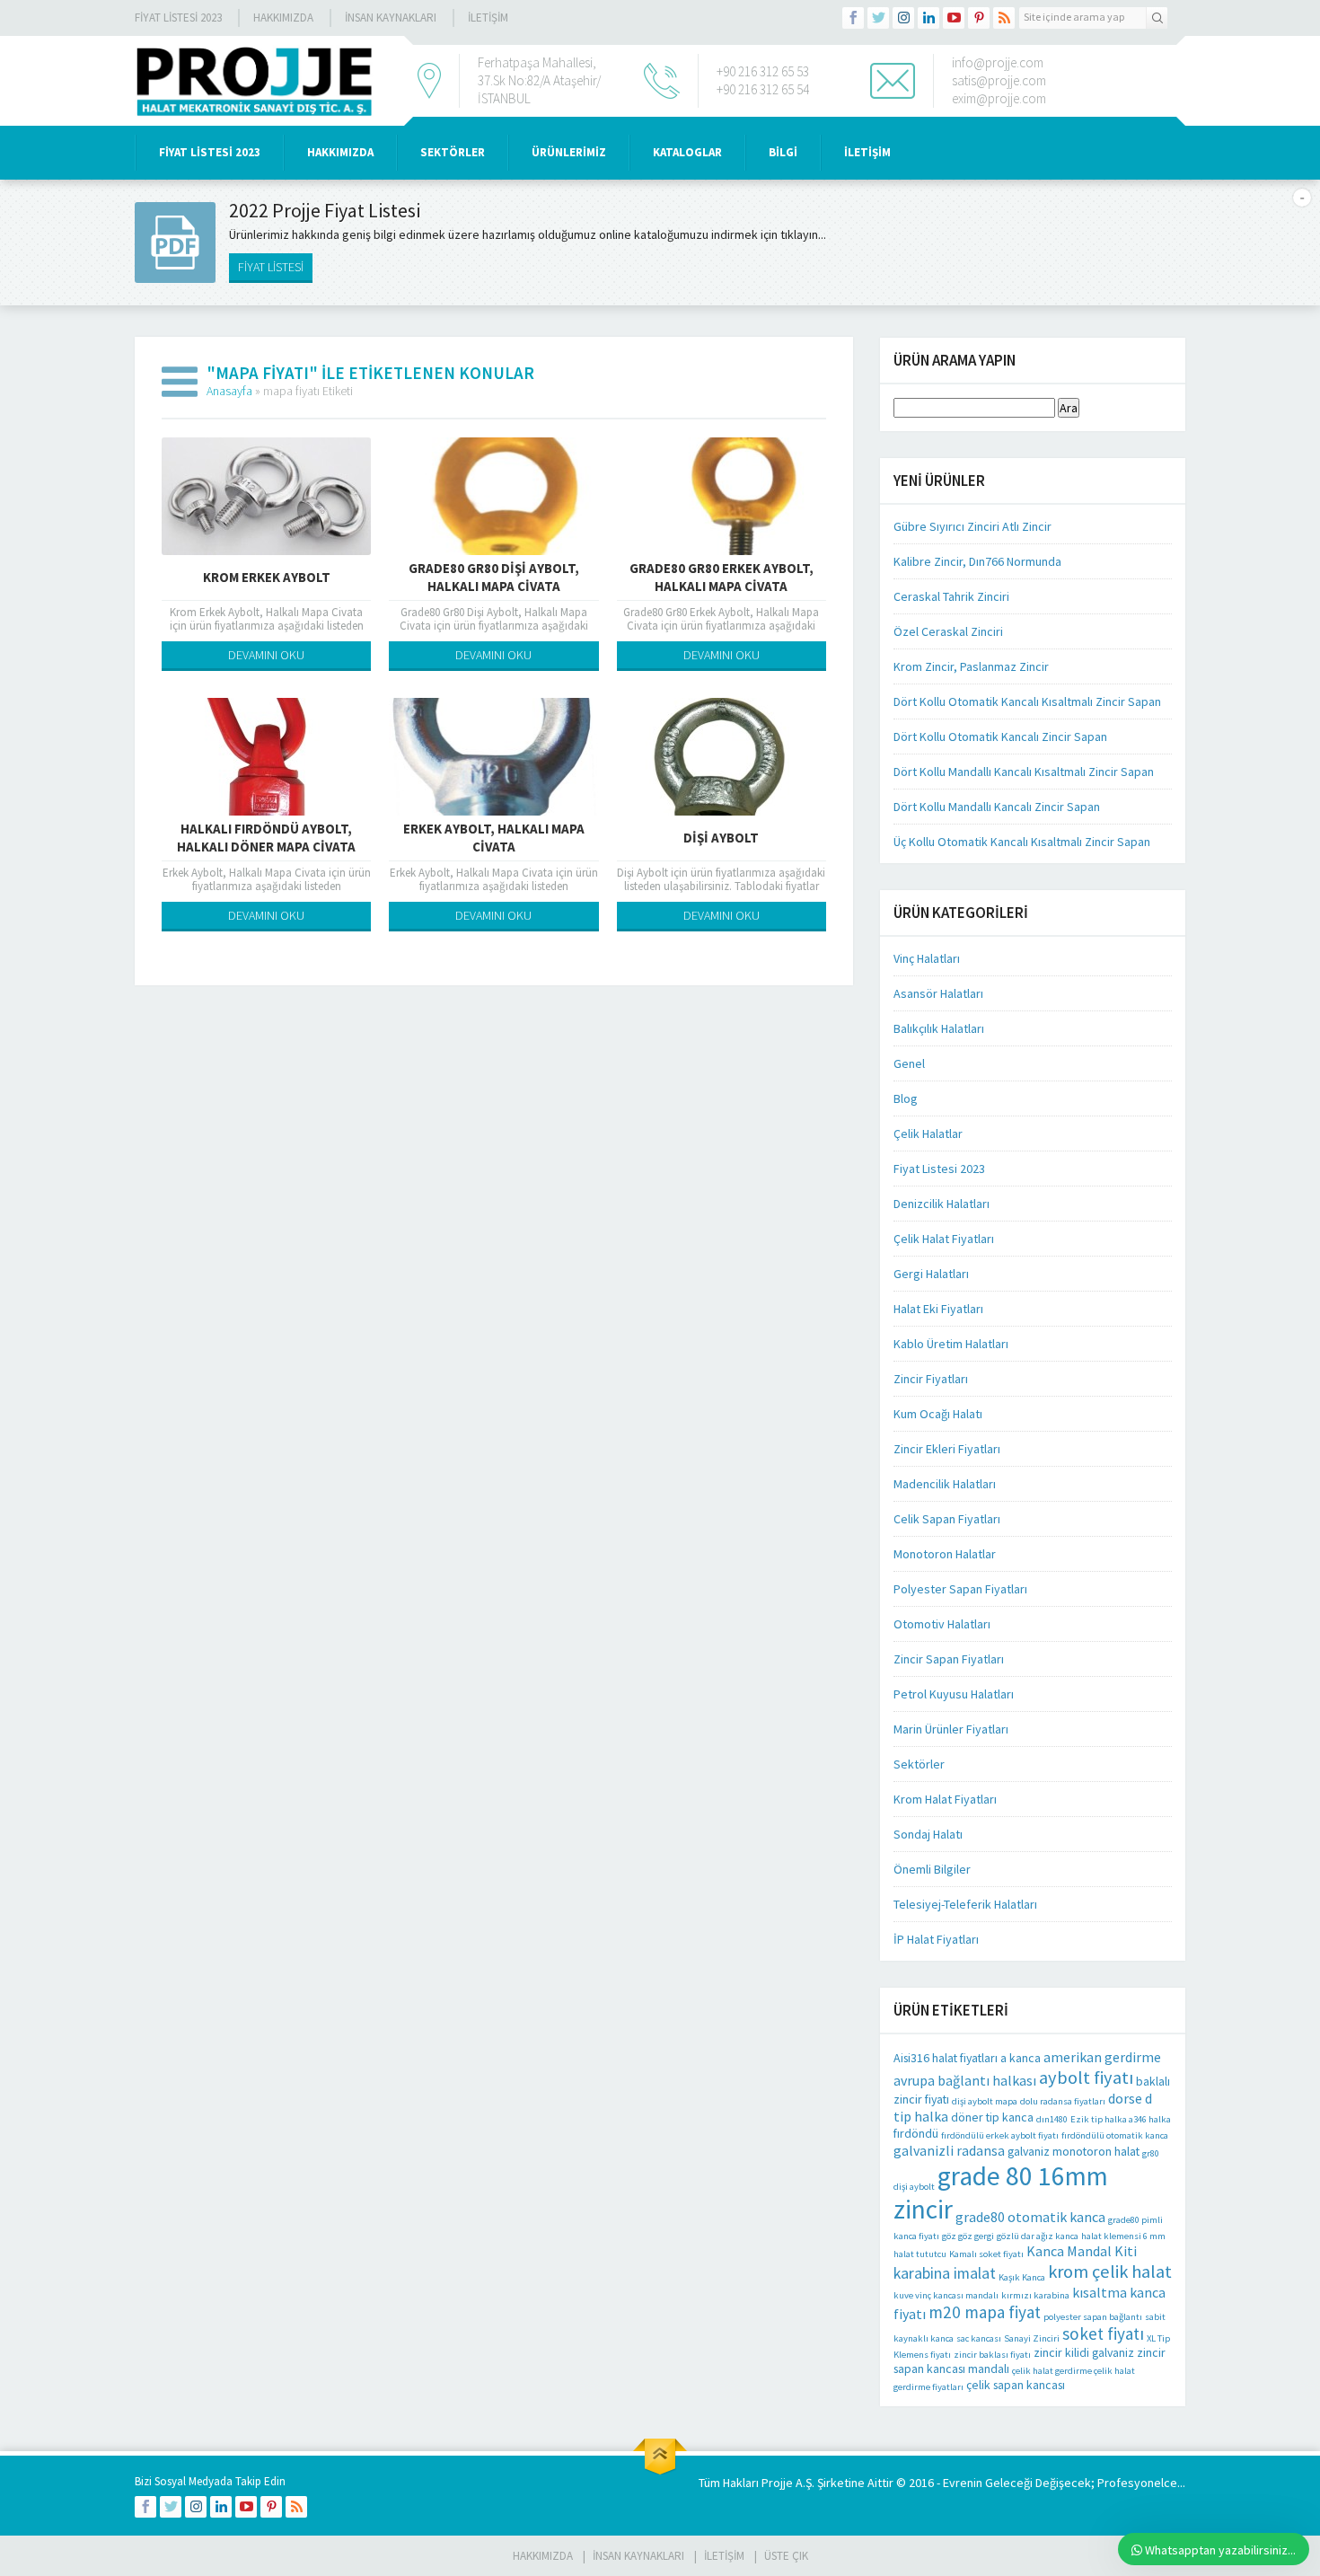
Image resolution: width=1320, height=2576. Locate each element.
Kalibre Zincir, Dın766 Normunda (977, 561)
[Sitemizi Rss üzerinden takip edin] (1004, 18)
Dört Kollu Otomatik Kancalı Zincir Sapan (1000, 737)
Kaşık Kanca (1022, 2277)
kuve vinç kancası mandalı (946, 2295)
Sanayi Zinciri (1032, 2338)
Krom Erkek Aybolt (267, 577)
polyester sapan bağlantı (1093, 2317)
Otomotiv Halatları (942, 1624)
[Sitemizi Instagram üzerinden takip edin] (903, 18)
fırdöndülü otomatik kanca (1115, 2135)
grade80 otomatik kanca (1030, 2217)
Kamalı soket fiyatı (986, 2254)
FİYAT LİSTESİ (271, 267)
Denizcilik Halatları (942, 1204)
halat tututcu (920, 2254)
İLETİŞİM (488, 18)
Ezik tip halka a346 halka (1121, 2119)
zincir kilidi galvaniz (1084, 2352)
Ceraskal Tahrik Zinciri (951, 596)
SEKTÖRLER (453, 152)
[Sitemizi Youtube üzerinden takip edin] (954, 18)
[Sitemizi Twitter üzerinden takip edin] (878, 18)
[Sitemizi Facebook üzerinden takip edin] (853, 18)
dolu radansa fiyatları (1063, 2101)
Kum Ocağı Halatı (938, 1414)
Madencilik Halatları (945, 1484)
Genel (909, 1063)
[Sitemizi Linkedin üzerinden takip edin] (928, 18)
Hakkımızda (283, 18)
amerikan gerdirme (1102, 2057)
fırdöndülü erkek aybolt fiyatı (1000, 2135)
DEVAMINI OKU (266, 655)
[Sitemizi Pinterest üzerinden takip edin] (979, 18)
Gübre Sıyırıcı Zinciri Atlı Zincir (972, 526)
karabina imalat (945, 2273)
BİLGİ (783, 152)
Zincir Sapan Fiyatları (949, 1659)
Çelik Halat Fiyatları (944, 1239)
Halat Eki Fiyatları (938, 1309)
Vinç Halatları (927, 958)
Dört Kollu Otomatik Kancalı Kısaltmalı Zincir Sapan (1027, 701)
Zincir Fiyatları (931, 1379)
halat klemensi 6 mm (1123, 2236)
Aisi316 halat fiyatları (946, 2058)
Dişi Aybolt (721, 838)
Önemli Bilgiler (932, 1869)
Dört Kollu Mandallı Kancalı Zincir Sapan (997, 807)
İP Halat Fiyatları (936, 1939)
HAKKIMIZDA (340, 152)
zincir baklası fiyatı (992, 2355)
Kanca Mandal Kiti (1082, 2251)
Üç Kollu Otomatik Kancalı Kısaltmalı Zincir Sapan (1022, 842)
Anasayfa (229, 391)
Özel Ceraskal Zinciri (948, 631)
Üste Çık (786, 2556)
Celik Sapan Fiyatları (947, 1519)
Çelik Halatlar (928, 1134)
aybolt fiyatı (1086, 2078)
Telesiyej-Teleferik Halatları (965, 1904)
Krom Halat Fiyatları (945, 1799)
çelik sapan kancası (1016, 2385)
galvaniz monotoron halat (1074, 2151)
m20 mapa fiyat (985, 2312)
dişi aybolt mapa (985, 2101)
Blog (906, 1098)
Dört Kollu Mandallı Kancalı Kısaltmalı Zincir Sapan (1024, 772)
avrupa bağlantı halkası (965, 2080)
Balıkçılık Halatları (939, 1028)
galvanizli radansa (949, 2150)
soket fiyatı (1103, 2333)
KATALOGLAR (687, 152)
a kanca (1021, 2058)
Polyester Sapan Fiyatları (960, 1589)
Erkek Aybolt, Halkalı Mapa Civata (494, 838)
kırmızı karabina (1035, 2295)
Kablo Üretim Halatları (951, 1344)
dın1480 (1052, 2119)
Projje (777, 2483)
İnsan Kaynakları (391, 18)
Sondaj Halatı (928, 1834)
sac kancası (979, 2338)
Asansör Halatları (938, 993)
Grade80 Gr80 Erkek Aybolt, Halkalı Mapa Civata (722, 577)
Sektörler (919, 1764)
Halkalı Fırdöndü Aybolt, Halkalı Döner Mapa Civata (266, 838)
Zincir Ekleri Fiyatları (947, 1449)
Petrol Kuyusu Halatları (954, 1694)
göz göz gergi (968, 2236)
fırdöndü (916, 2133)
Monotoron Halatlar (945, 1554)
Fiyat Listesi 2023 (178, 18)
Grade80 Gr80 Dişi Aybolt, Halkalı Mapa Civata (494, 577)
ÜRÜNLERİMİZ (569, 152)
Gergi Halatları (931, 1274)
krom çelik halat (1110, 2272)
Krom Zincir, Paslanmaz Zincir (971, 666)
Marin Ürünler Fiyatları (951, 1729)
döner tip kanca (992, 2117)
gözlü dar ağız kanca (1038, 2236)
